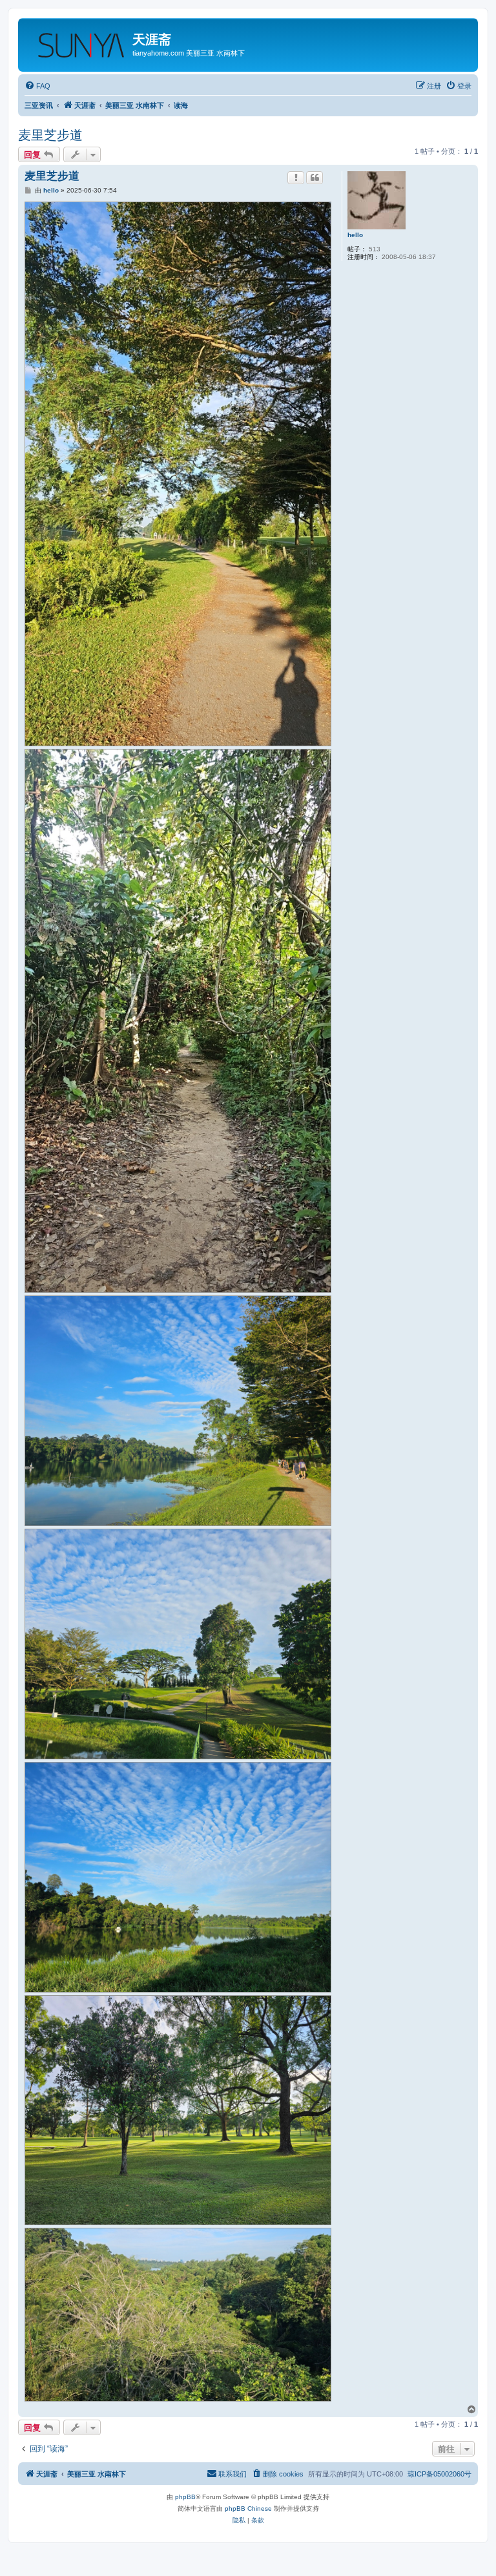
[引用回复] (315, 178)
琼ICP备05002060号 (439, 2474)
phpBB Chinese (248, 2508)
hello (355, 235)
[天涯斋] (77, 41)
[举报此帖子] (296, 178)
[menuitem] (37, 86)
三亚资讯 (39, 105)
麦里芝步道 (50, 135)
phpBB (185, 2497)
